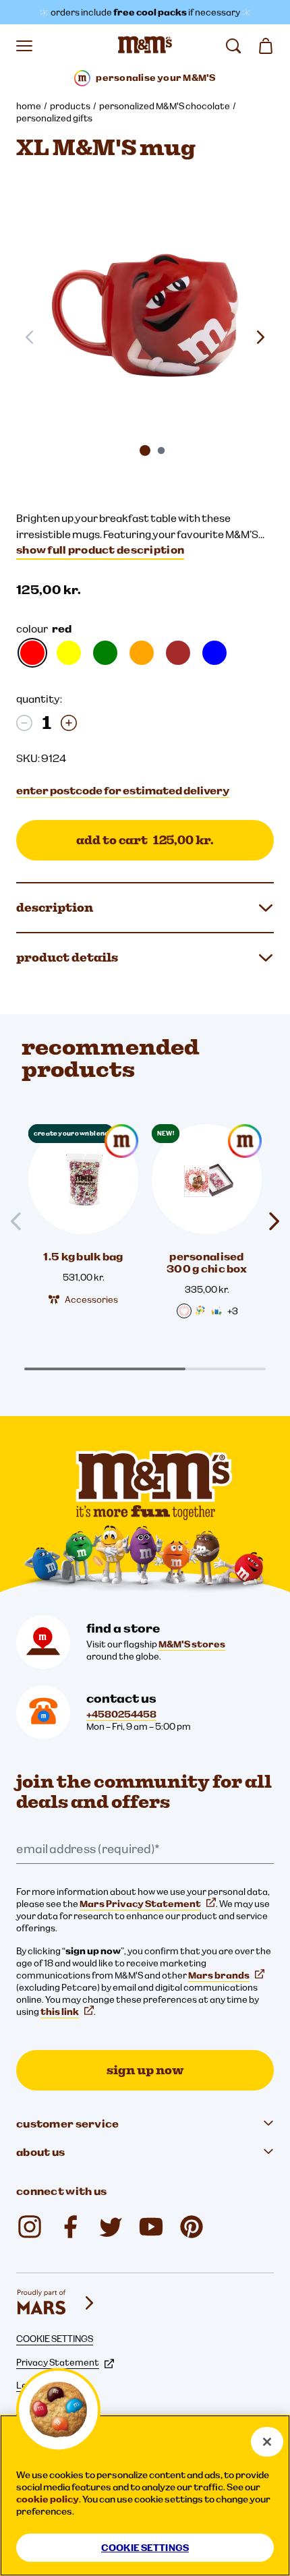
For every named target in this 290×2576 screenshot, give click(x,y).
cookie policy (48, 2499)
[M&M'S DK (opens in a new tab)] (70, 2227)
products (70, 106)
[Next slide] (260, 337)
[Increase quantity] (69, 723)
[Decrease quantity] (24, 723)
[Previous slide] (22, 1222)
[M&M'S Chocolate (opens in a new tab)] (192, 2227)
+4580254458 (121, 1714)
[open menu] (24, 46)
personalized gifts (54, 118)
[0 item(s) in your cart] (266, 46)
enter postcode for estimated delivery (123, 790)
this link (60, 2012)
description (55, 907)
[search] (233, 46)
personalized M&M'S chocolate (165, 106)
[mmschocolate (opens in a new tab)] (30, 2227)
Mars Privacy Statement (140, 1904)
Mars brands (219, 1975)
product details (67, 957)
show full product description (100, 550)
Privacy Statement (58, 2362)
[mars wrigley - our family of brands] (57, 2303)
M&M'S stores (192, 1644)
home (29, 106)
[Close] (267, 2442)
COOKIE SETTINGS (55, 2339)
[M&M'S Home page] (145, 46)
